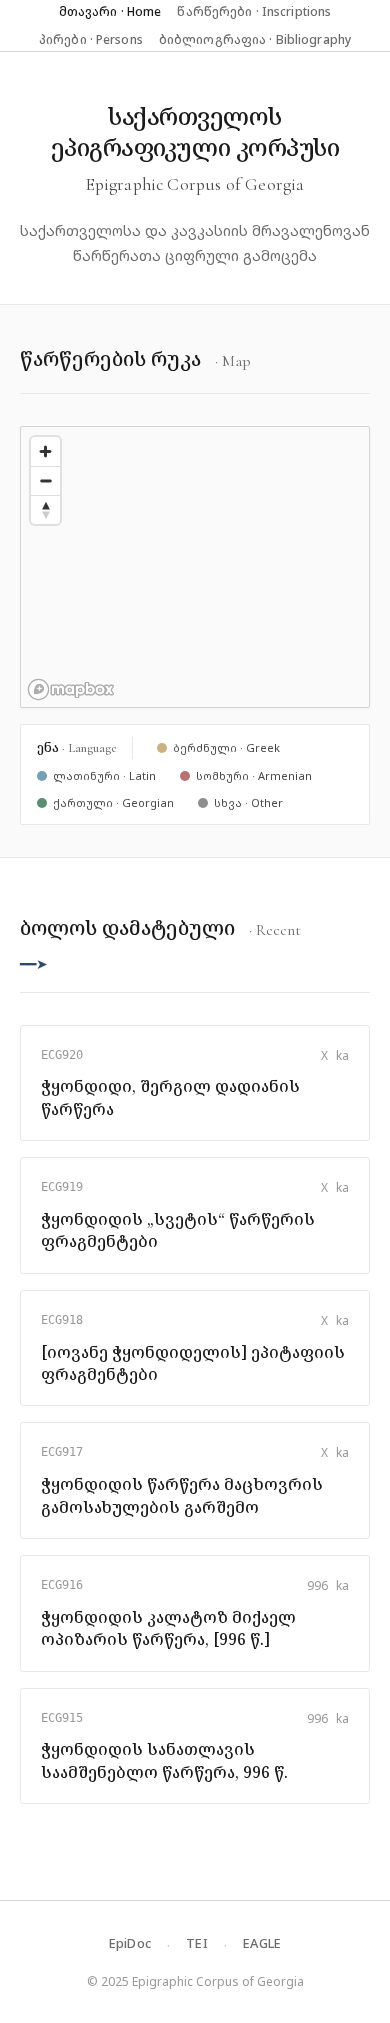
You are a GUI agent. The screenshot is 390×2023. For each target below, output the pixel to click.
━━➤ (34, 963)
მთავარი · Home (110, 11)
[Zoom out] (45, 480)
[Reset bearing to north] (45, 509)
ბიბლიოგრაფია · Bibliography (255, 39)
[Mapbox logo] (71, 689)
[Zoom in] (45, 451)
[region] (195, 567)
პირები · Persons (91, 39)
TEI (197, 1943)
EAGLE (262, 1943)
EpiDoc (130, 1943)
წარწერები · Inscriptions (254, 11)
